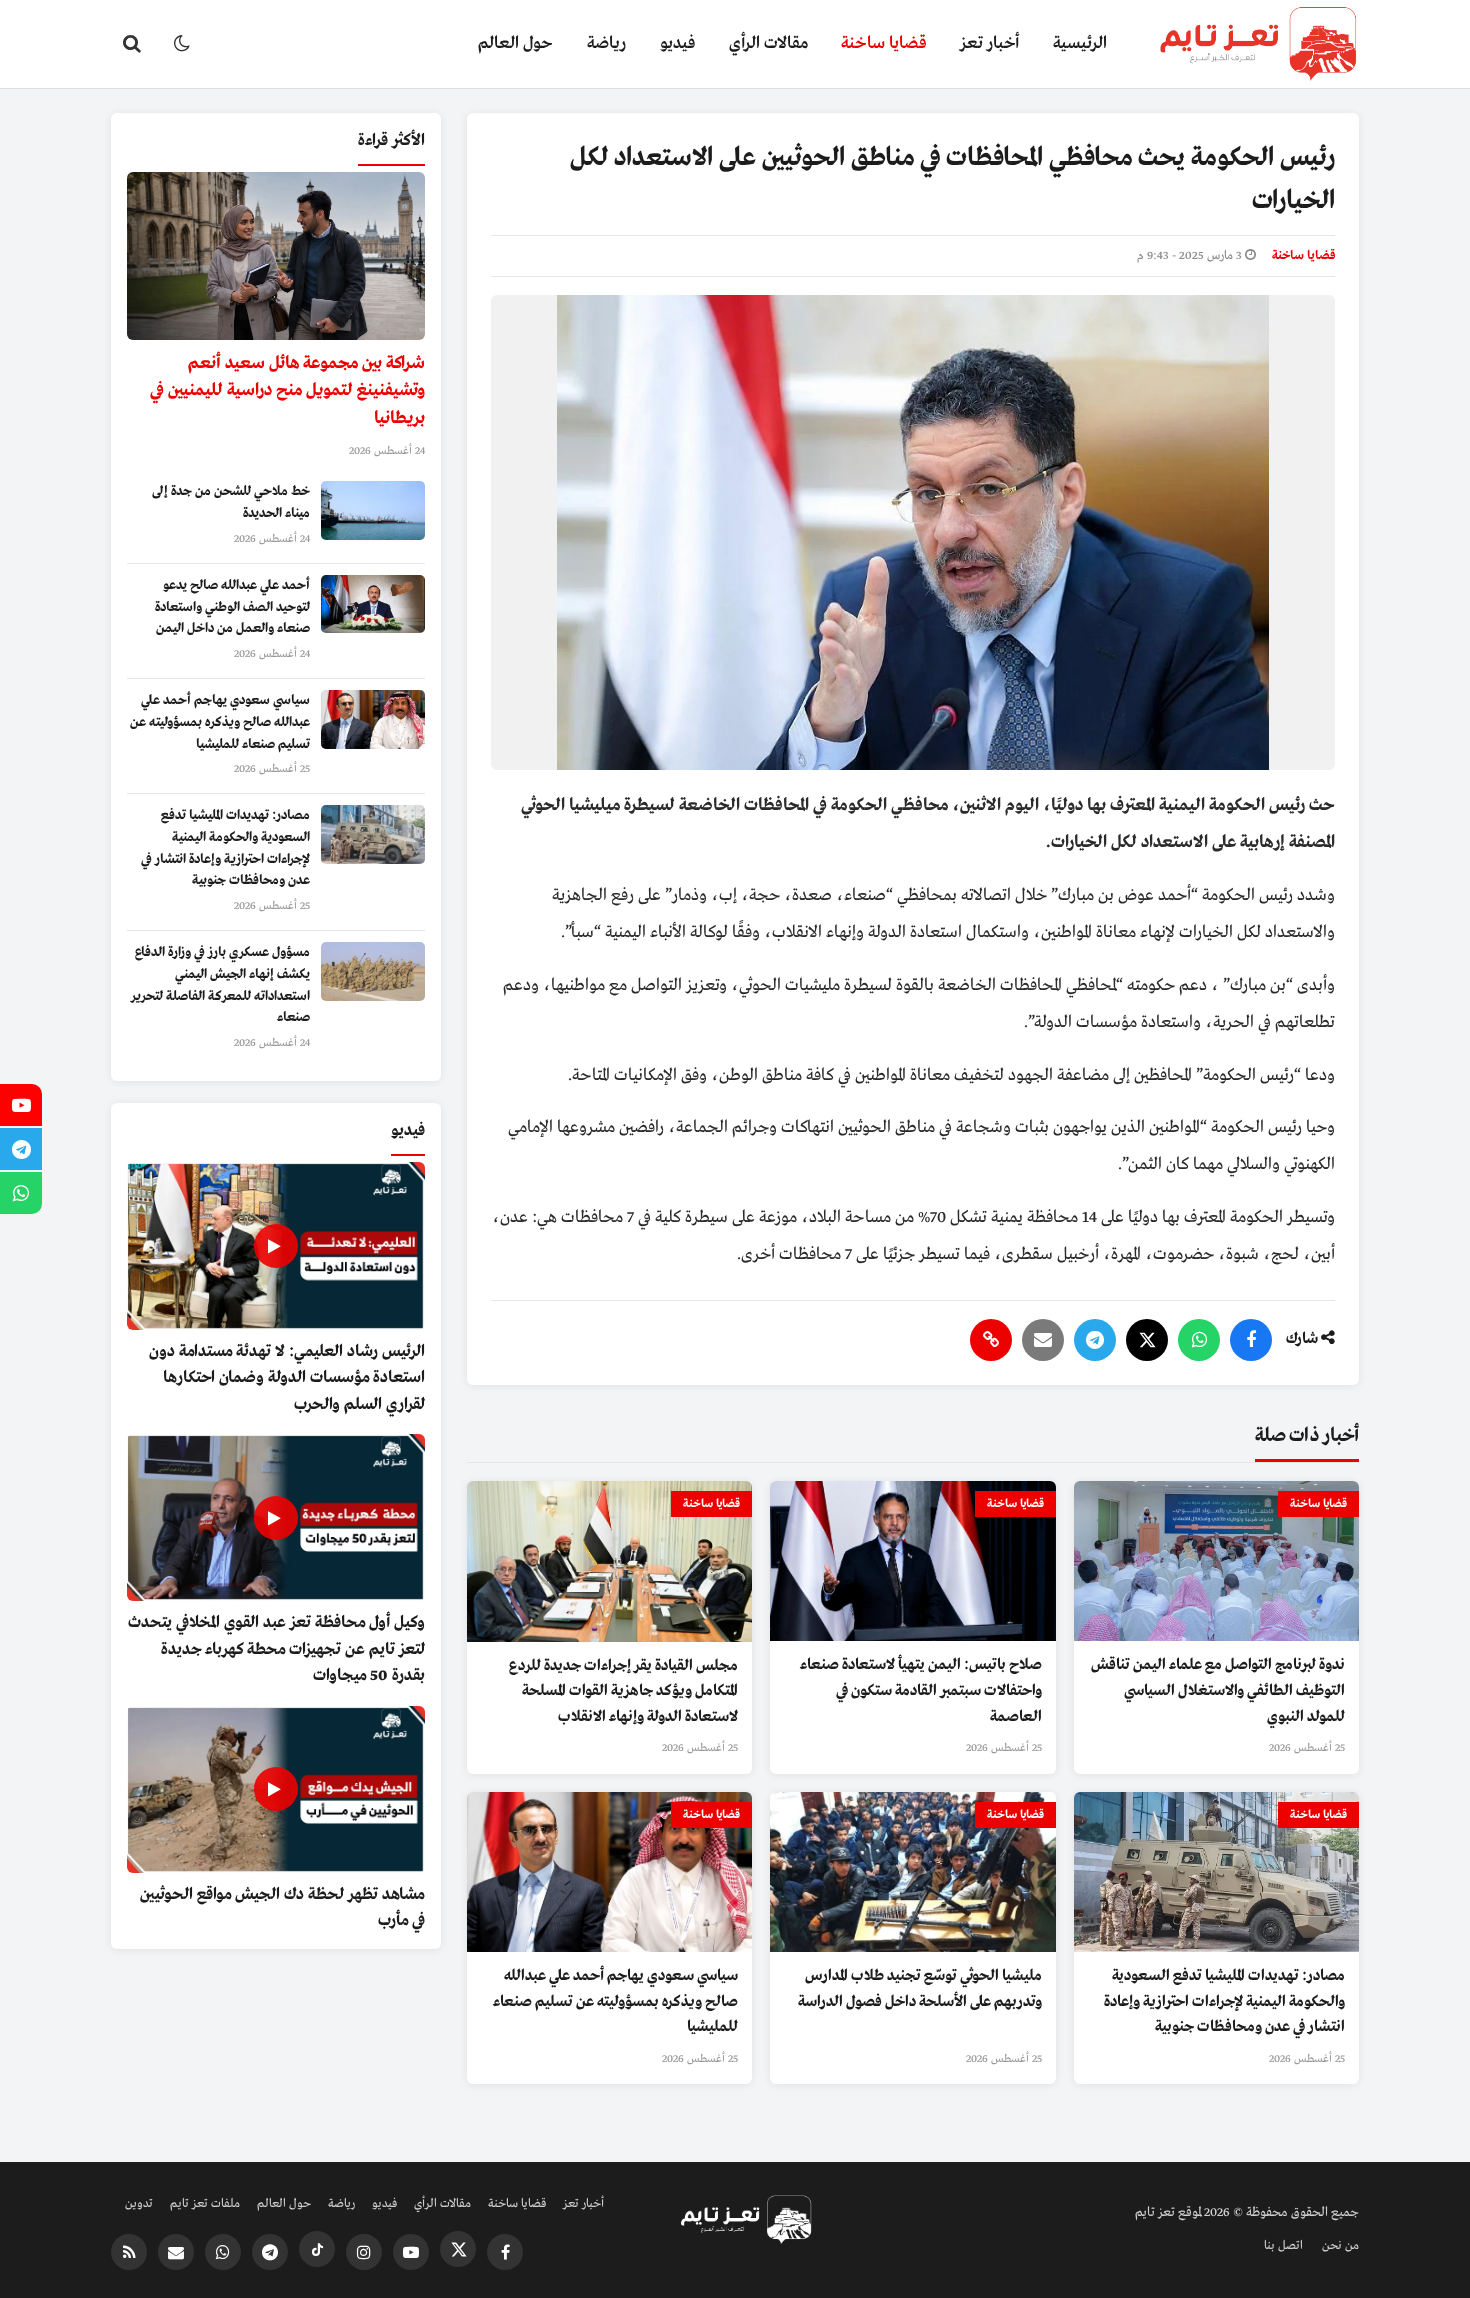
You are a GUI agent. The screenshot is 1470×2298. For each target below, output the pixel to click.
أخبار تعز (989, 43)
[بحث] (132, 44)
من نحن (1340, 2246)
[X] (1147, 1340)
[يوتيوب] (411, 2252)
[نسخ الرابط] (991, 1340)
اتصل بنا (1283, 2246)
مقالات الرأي (768, 43)
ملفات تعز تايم (205, 2204)
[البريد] (1043, 1340)
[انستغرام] (364, 2252)
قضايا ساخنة (883, 43)
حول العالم (515, 43)
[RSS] (129, 2252)
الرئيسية (1080, 43)
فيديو (677, 43)
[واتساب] (1199, 1340)
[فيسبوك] (1251, 1340)
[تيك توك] (317, 2249)
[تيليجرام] (1095, 1340)
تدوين (139, 2204)
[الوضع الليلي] (182, 44)
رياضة (606, 43)
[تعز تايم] (1241, 44)
